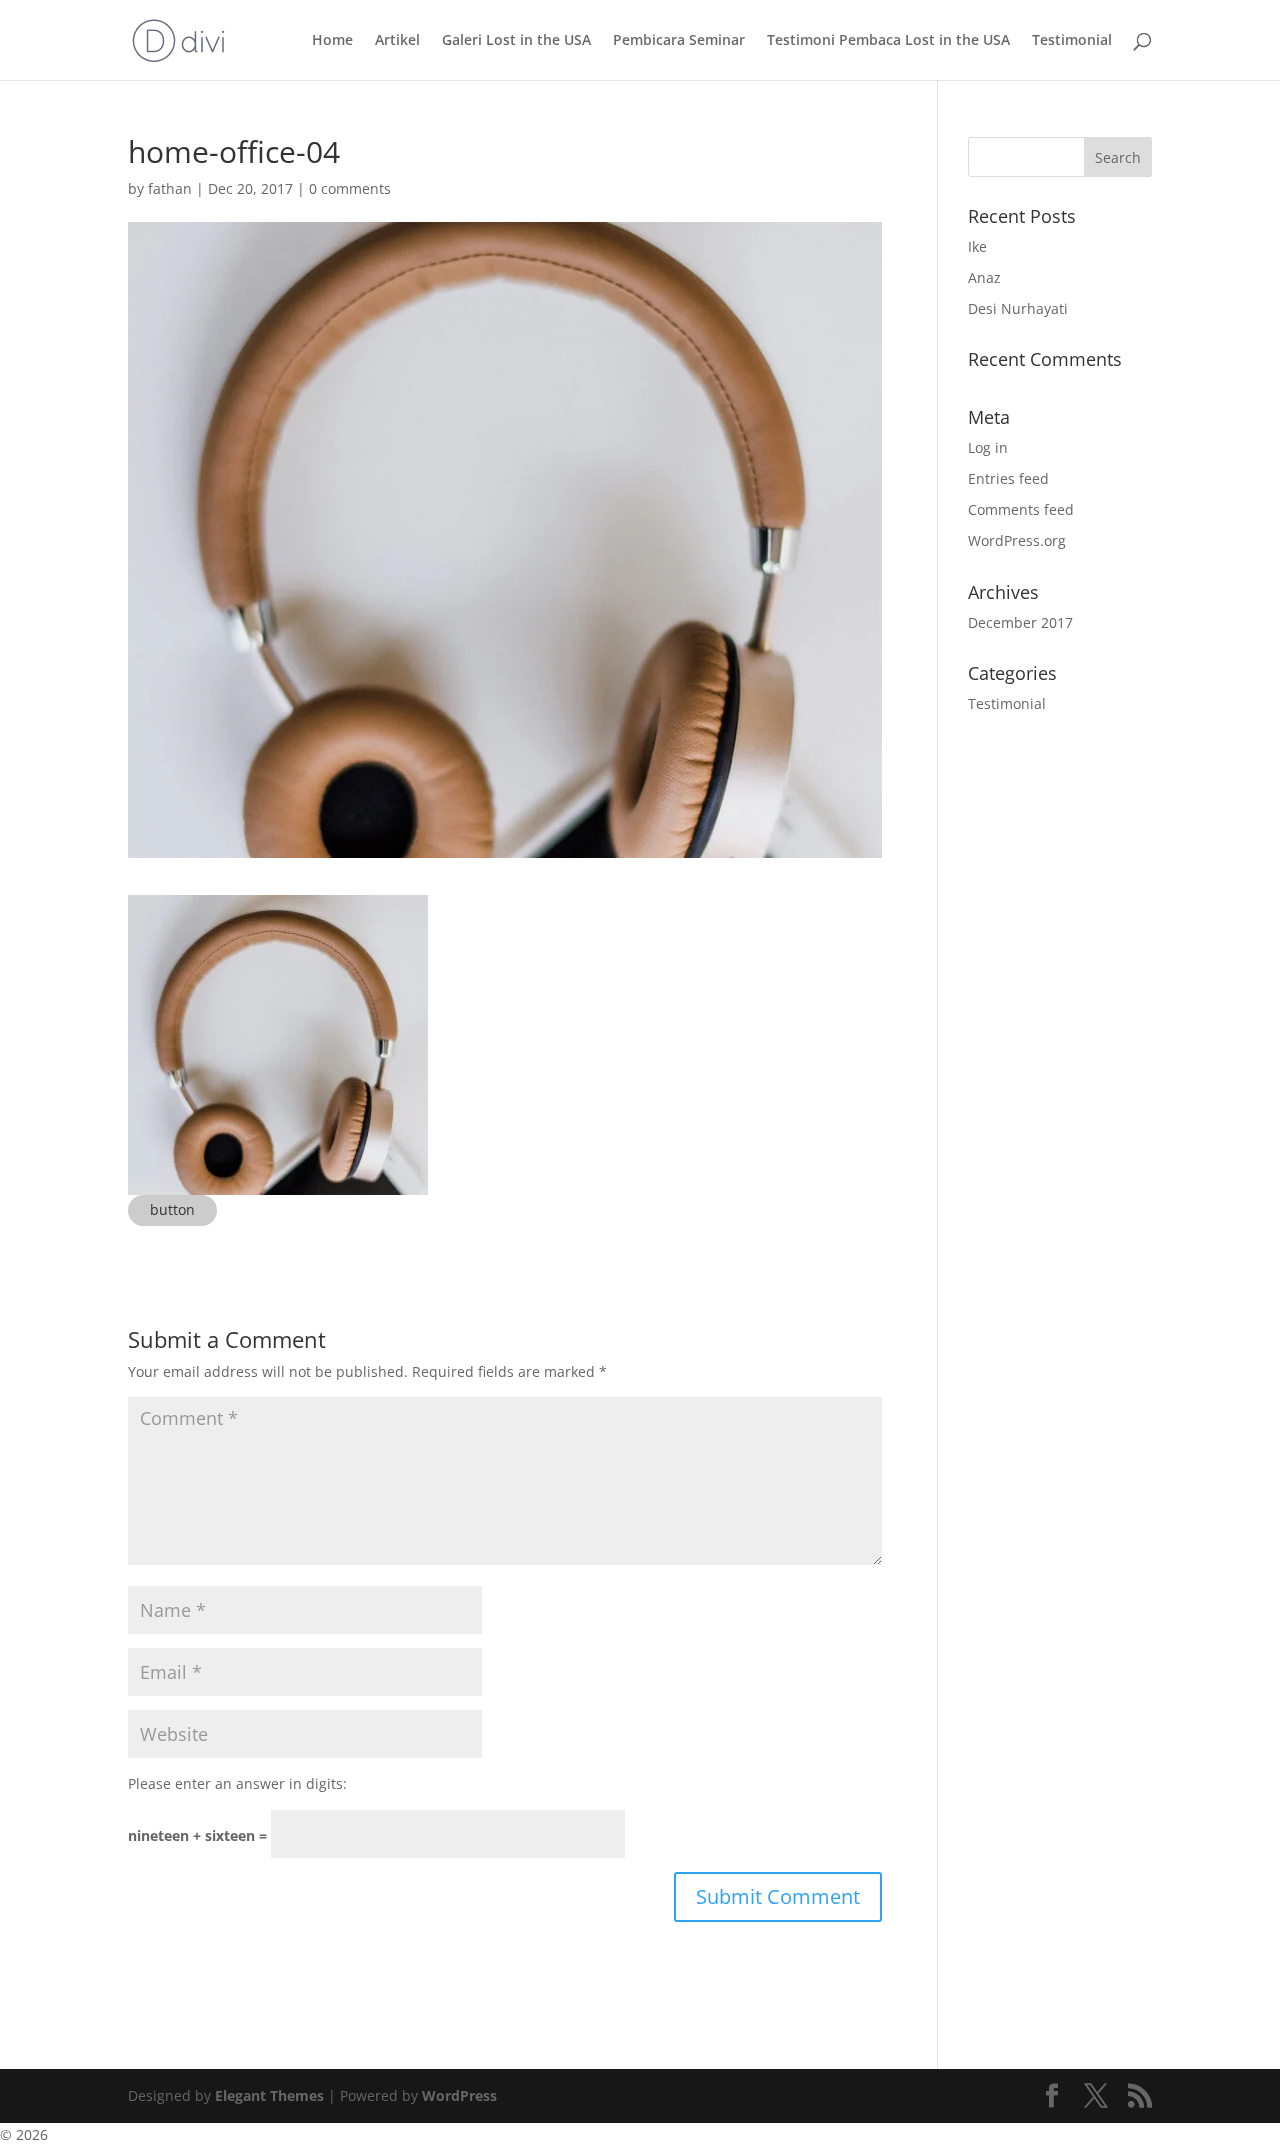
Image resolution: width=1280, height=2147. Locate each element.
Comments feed (1021, 509)
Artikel (397, 41)
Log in (988, 447)
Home (332, 41)
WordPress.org (1017, 540)
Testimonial (1072, 41)
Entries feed (1008, 478)
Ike (977, 246)
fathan (170, 188)
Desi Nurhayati (1018, 308)
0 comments (350, 188)
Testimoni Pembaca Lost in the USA (888, 41)
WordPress (459, 2095)
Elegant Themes (269, 2095)
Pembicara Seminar (679, 41)
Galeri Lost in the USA (516, 41)
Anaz (984, 277)
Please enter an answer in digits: (237, 1783)
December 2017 (1020, 622)
